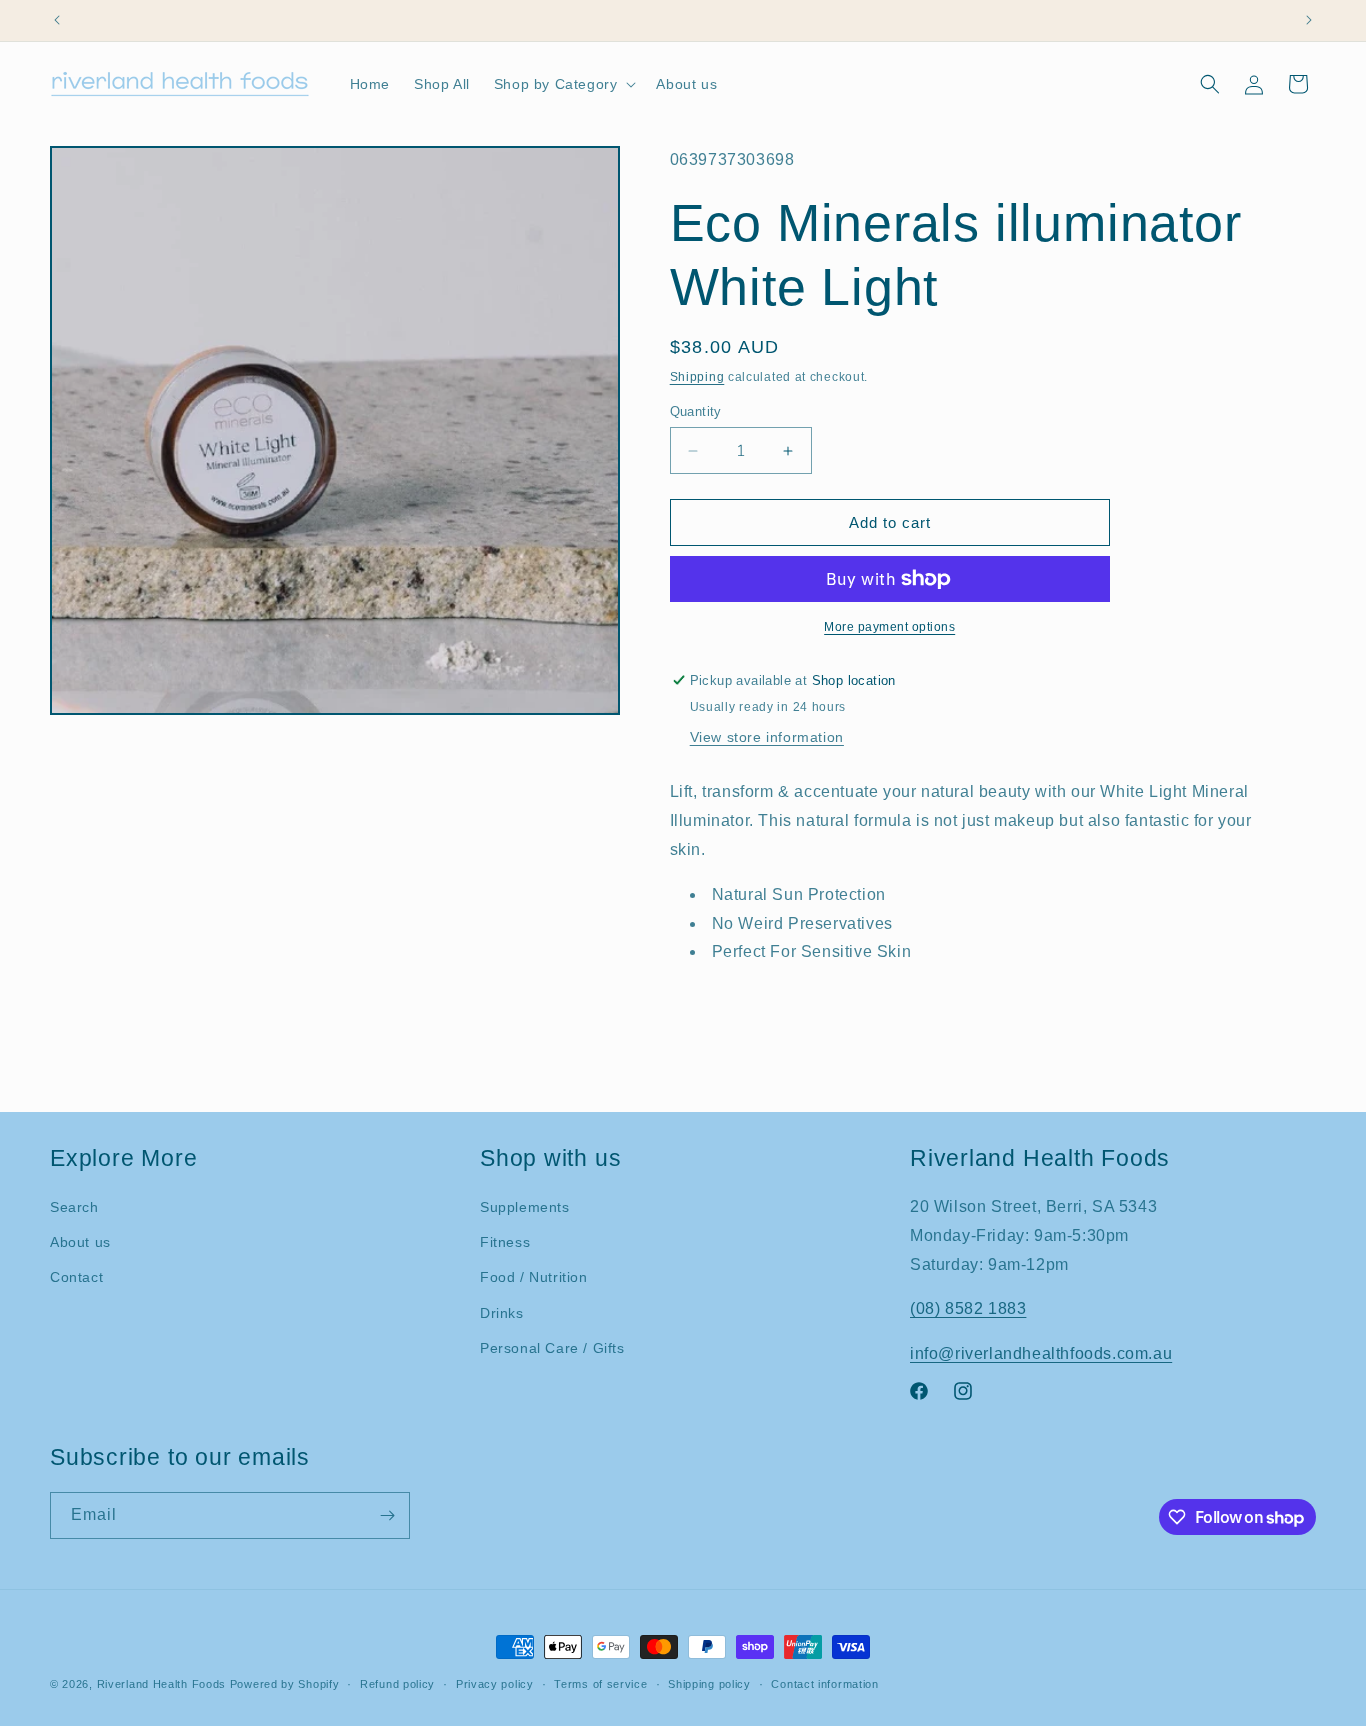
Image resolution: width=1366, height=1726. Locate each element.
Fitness (505, 1242)
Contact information (824, 1684)
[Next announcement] (1309, 20)
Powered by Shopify (285, 1684)
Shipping (697, 377)
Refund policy (397, 1684)
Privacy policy (495, 1684)
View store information (767, 737)
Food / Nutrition (534, 1277)
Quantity (696, 411)
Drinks (502, 1313)
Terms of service (600, 1684)
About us (80, 1242)
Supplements (525, 1207)
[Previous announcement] (57, 20)
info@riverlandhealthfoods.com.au (1041, 1353)
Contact (76, 1277)
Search (74, 1207)
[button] (563, 84)
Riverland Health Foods (161, 1684)
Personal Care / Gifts (552, 1348)
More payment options (889, 627)
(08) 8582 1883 (968, 1308)
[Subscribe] (387, 1515)
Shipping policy (709, 1684)
